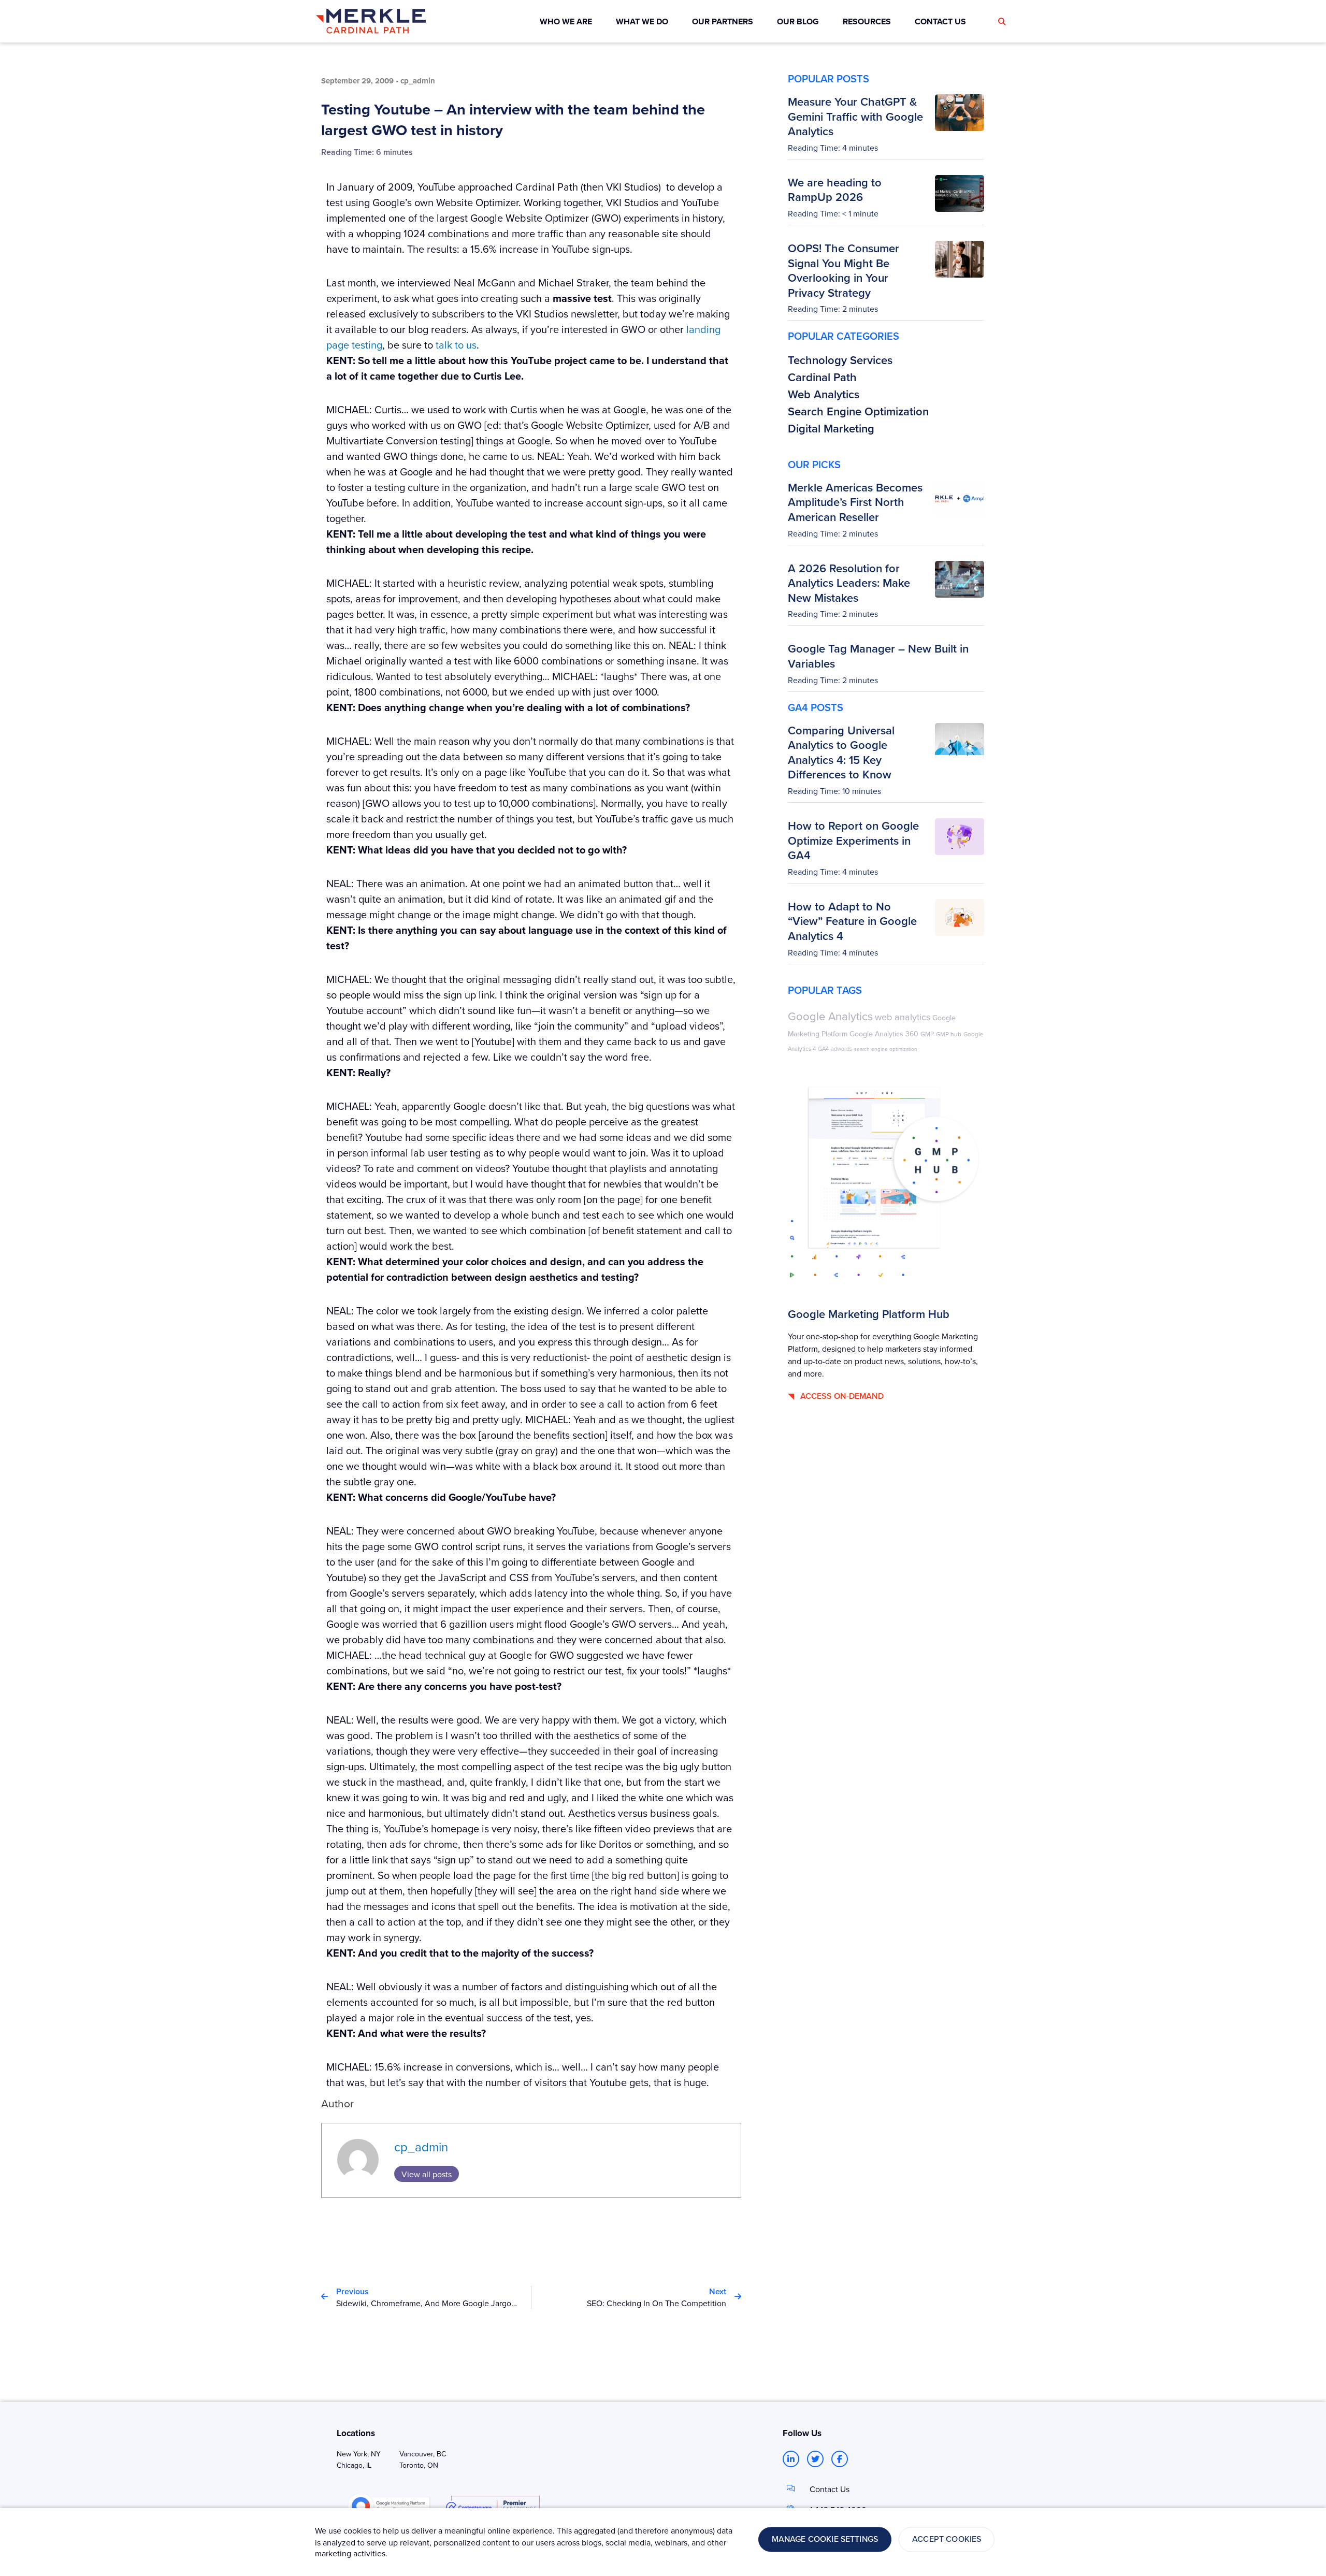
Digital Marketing (831, 428)
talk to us (456, 345)
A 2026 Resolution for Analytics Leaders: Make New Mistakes (849, 583)
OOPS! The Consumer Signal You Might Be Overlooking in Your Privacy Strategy (844, 270)
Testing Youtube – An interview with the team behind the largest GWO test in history (513, 120)
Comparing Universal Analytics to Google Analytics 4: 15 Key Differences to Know (841, 752)
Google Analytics (830, 1016)
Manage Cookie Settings (825, 2539)
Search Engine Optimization (858, 411)
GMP (927, 1034)
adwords (841, 1048)
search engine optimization (886, 1049)
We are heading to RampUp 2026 (835, 190)
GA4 (823, 1049)
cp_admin (421, 2147)
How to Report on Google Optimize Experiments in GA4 (853, 840)
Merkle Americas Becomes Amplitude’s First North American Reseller (855, 502)
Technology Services (840, 360)
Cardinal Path (822, 377)
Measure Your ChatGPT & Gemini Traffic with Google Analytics (855, 116)
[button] (1002, 22)
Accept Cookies (947, 2539)
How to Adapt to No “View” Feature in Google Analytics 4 (852, 921)
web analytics (903, 1017)
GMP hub (949, 1034)
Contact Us (830, 2489)
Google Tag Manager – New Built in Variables (878, 656)
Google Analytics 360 (884, 1034)
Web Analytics (824, 394)
